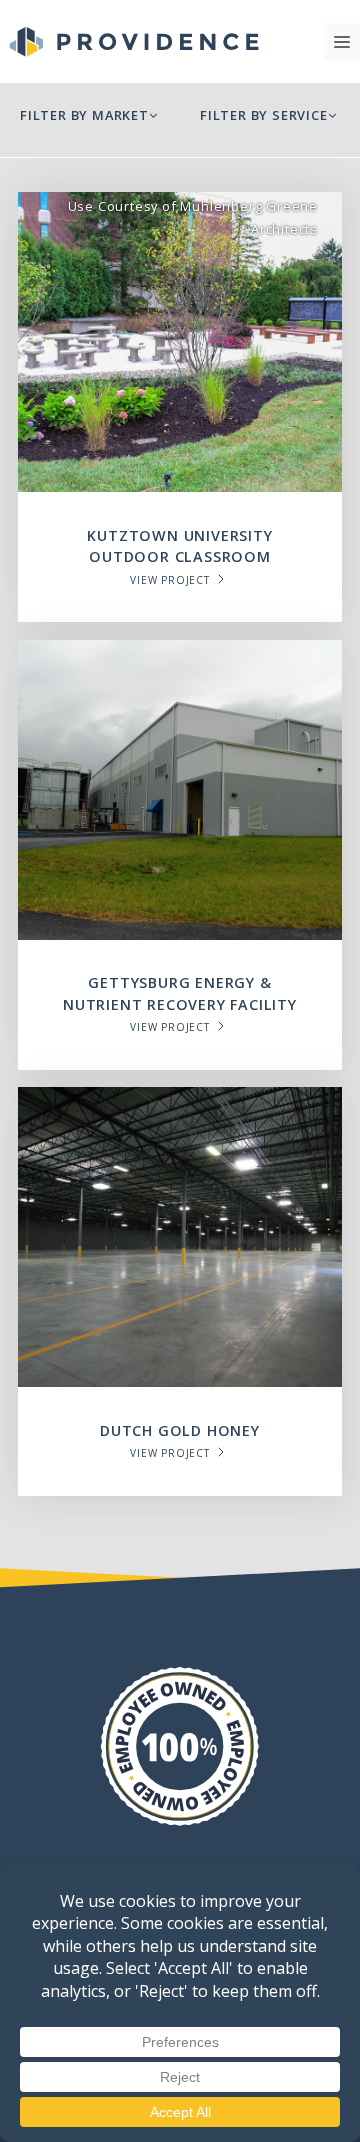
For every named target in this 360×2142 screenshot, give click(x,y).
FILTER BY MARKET (84, 115)
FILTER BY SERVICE (264, 115)
